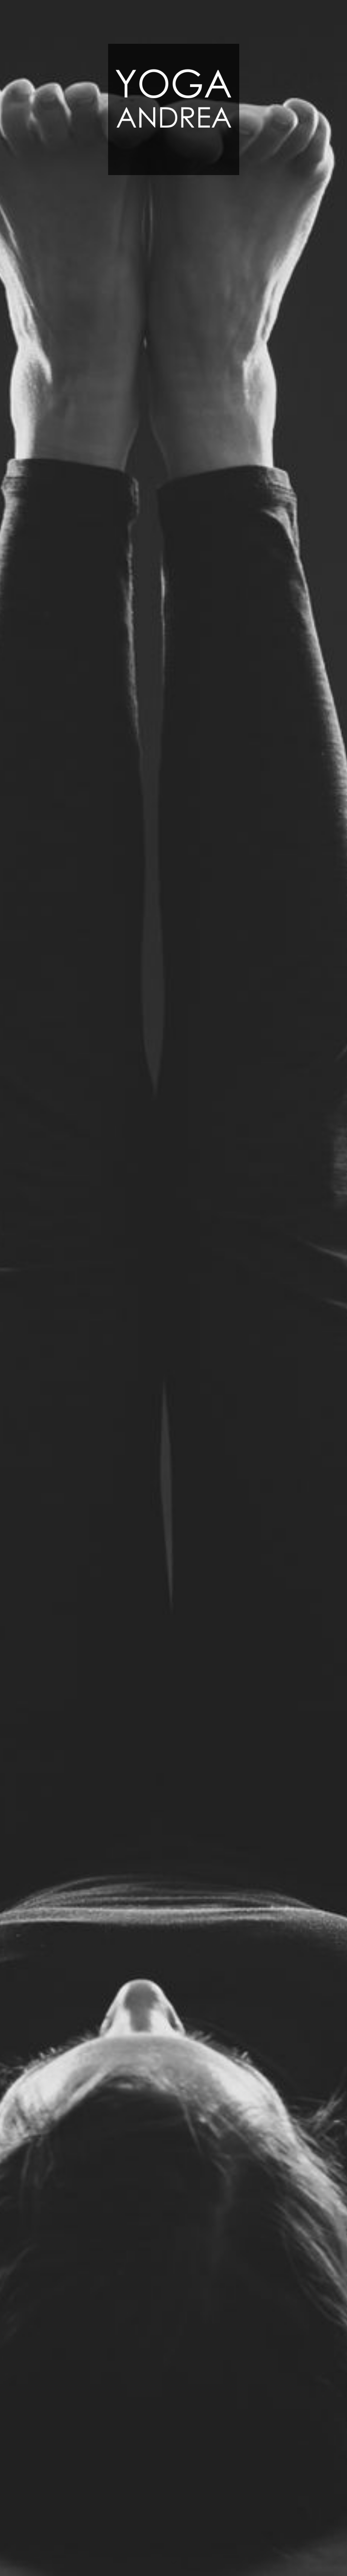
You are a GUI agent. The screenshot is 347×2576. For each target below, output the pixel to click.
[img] (173, 1288)
